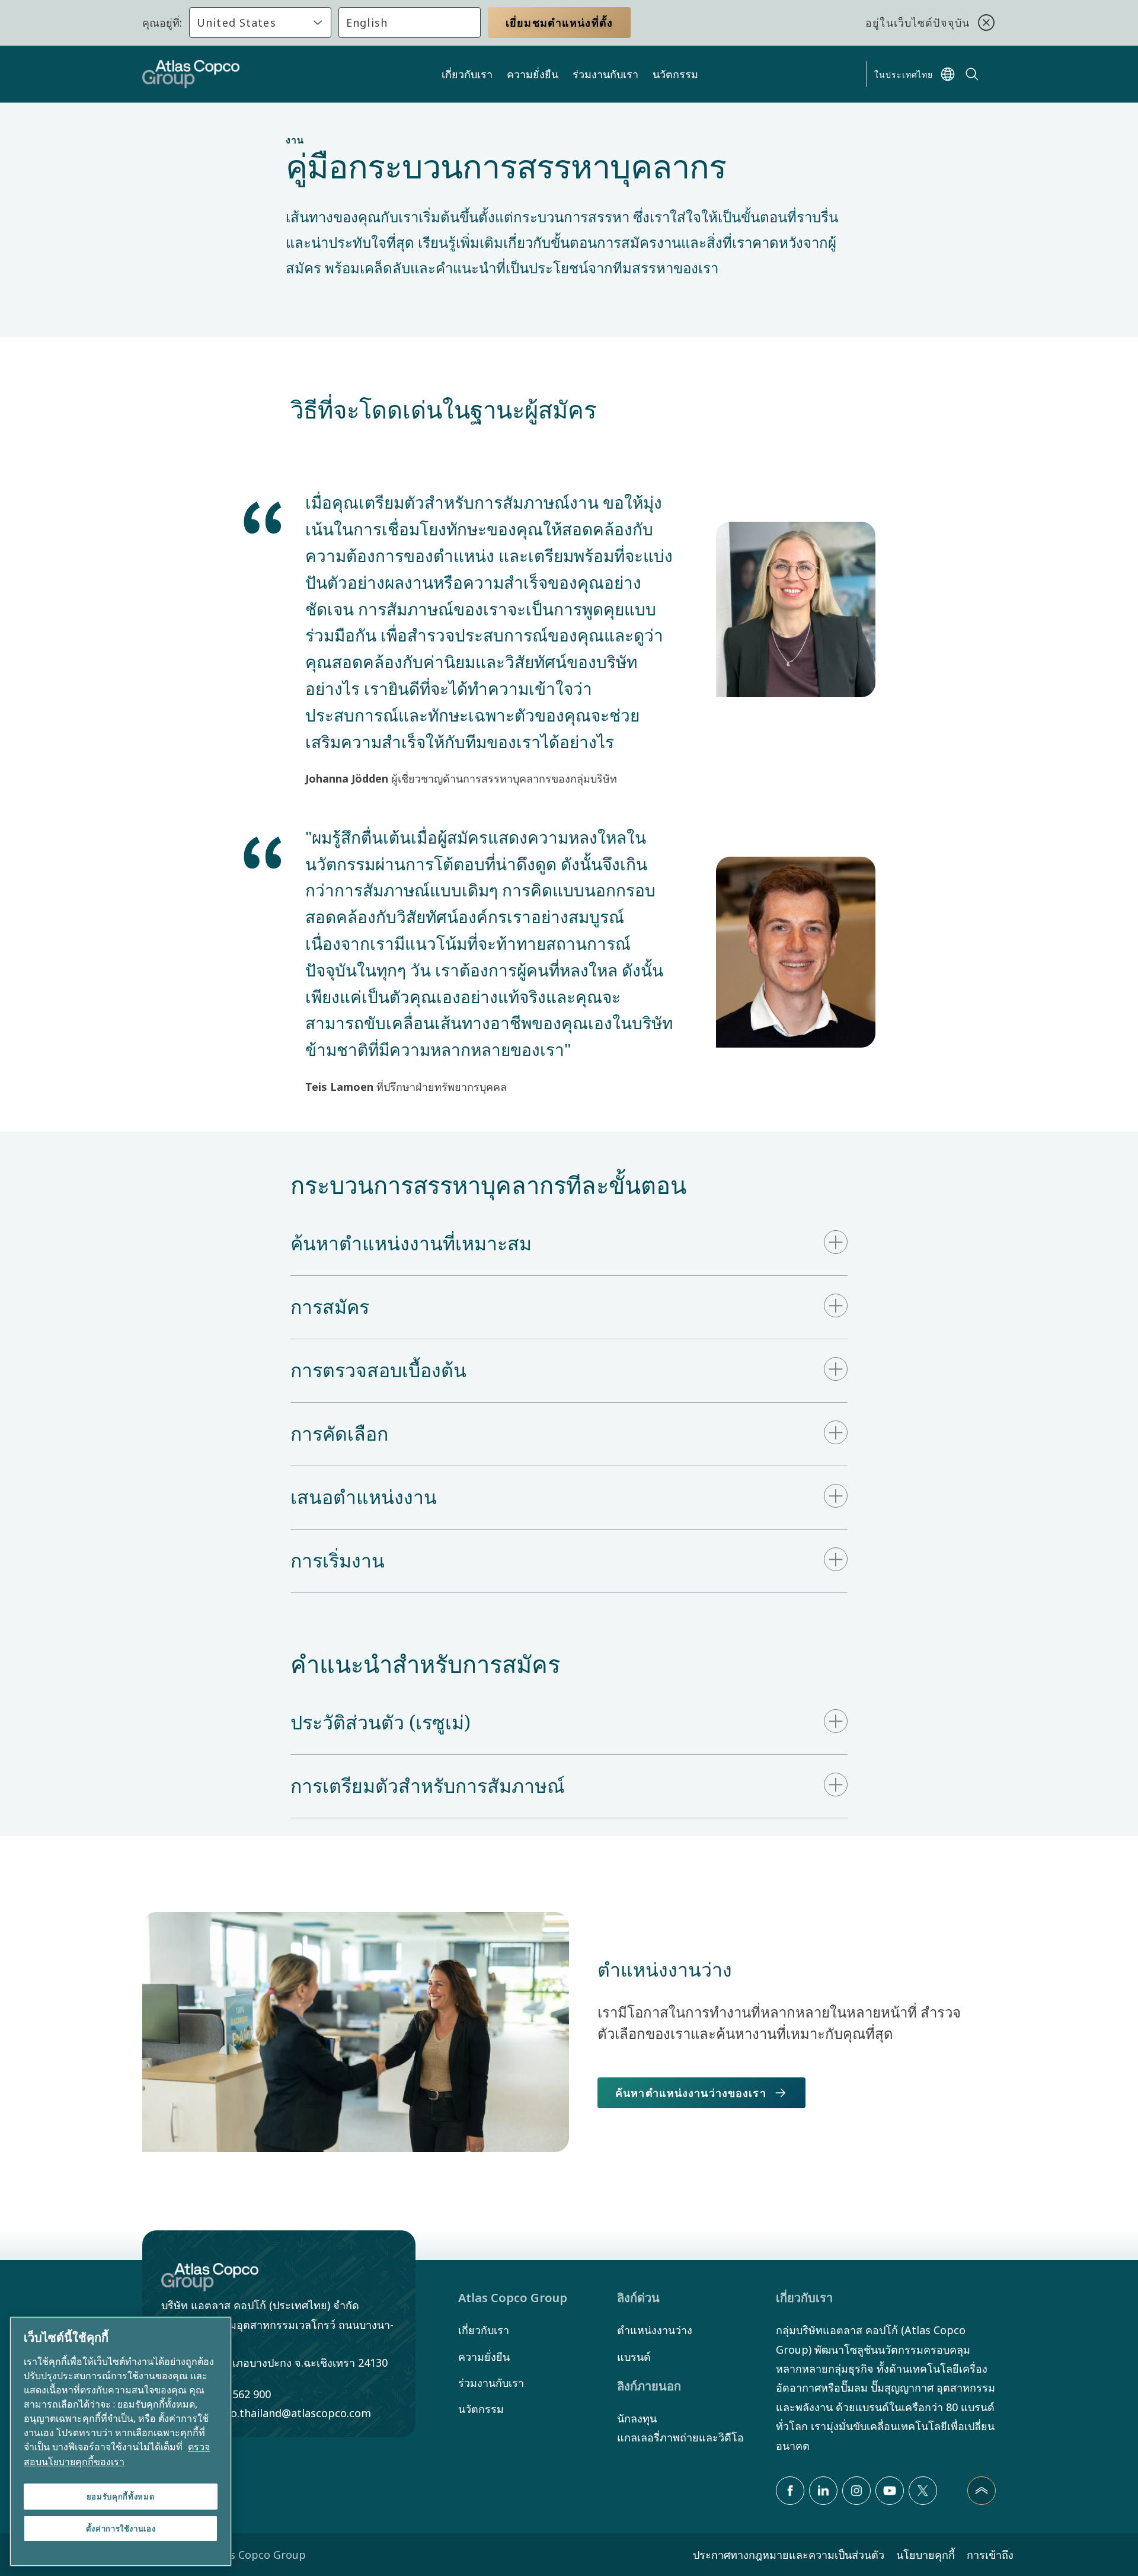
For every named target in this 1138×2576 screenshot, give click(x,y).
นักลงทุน (637, 2418)
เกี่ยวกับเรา (467, 74)
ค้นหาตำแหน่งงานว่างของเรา (691, 2093)
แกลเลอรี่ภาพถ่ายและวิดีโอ (680, 2437)
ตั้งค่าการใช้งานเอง (121, 2529)
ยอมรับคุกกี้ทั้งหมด (121, 2497)
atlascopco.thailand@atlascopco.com (276, 2413)
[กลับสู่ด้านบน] (982, 2491)
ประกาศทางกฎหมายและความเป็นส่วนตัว (789, 2555)
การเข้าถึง (990, 2555)
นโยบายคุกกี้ (926, 2555)
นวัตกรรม (675, 74)
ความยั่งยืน (533, 74)
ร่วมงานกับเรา (605, 74)
